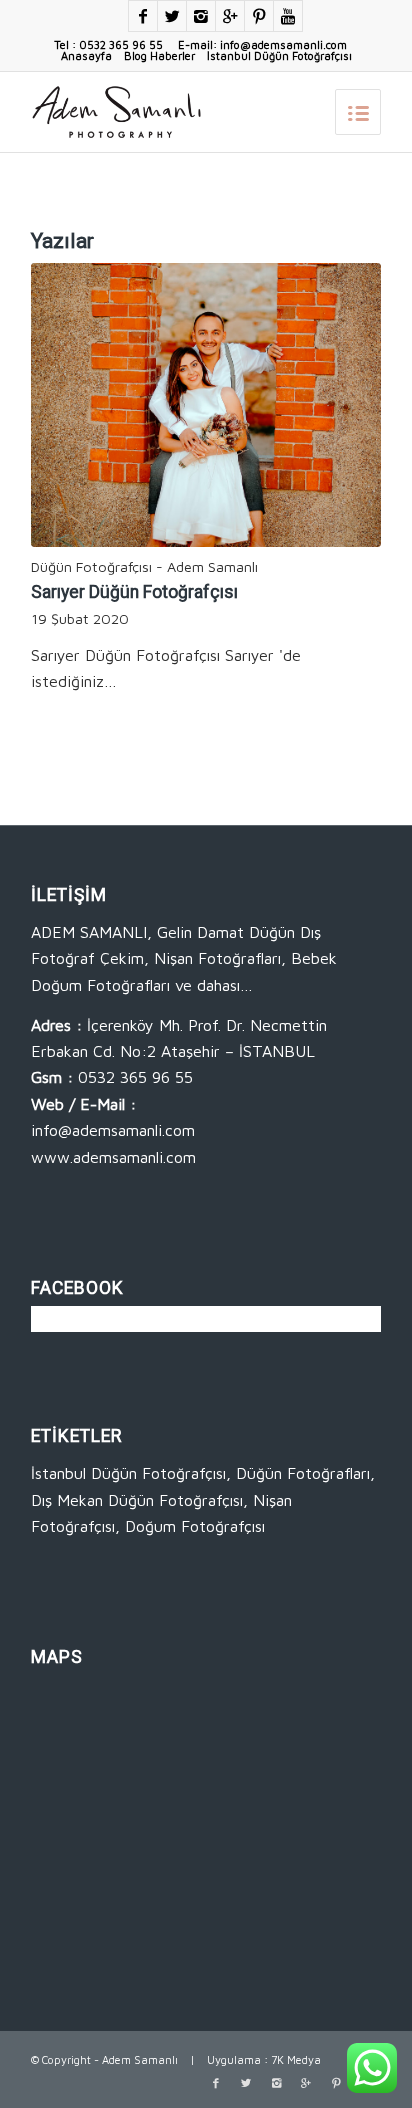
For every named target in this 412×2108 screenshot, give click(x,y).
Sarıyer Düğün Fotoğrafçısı (134, 592)
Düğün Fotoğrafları (303, 1473)
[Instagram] (201, 16)
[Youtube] (288, 16)
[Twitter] (172, 16)
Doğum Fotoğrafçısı (195, 1526)
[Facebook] (143, 16)
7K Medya (296, 2059)
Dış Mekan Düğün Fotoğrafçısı (137, 1500)
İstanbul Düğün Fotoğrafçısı (279, 55)
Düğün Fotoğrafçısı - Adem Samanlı (144, 566)
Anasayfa (86, 55)
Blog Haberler (159, 55)
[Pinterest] (259, 16)
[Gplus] (230, 16)
